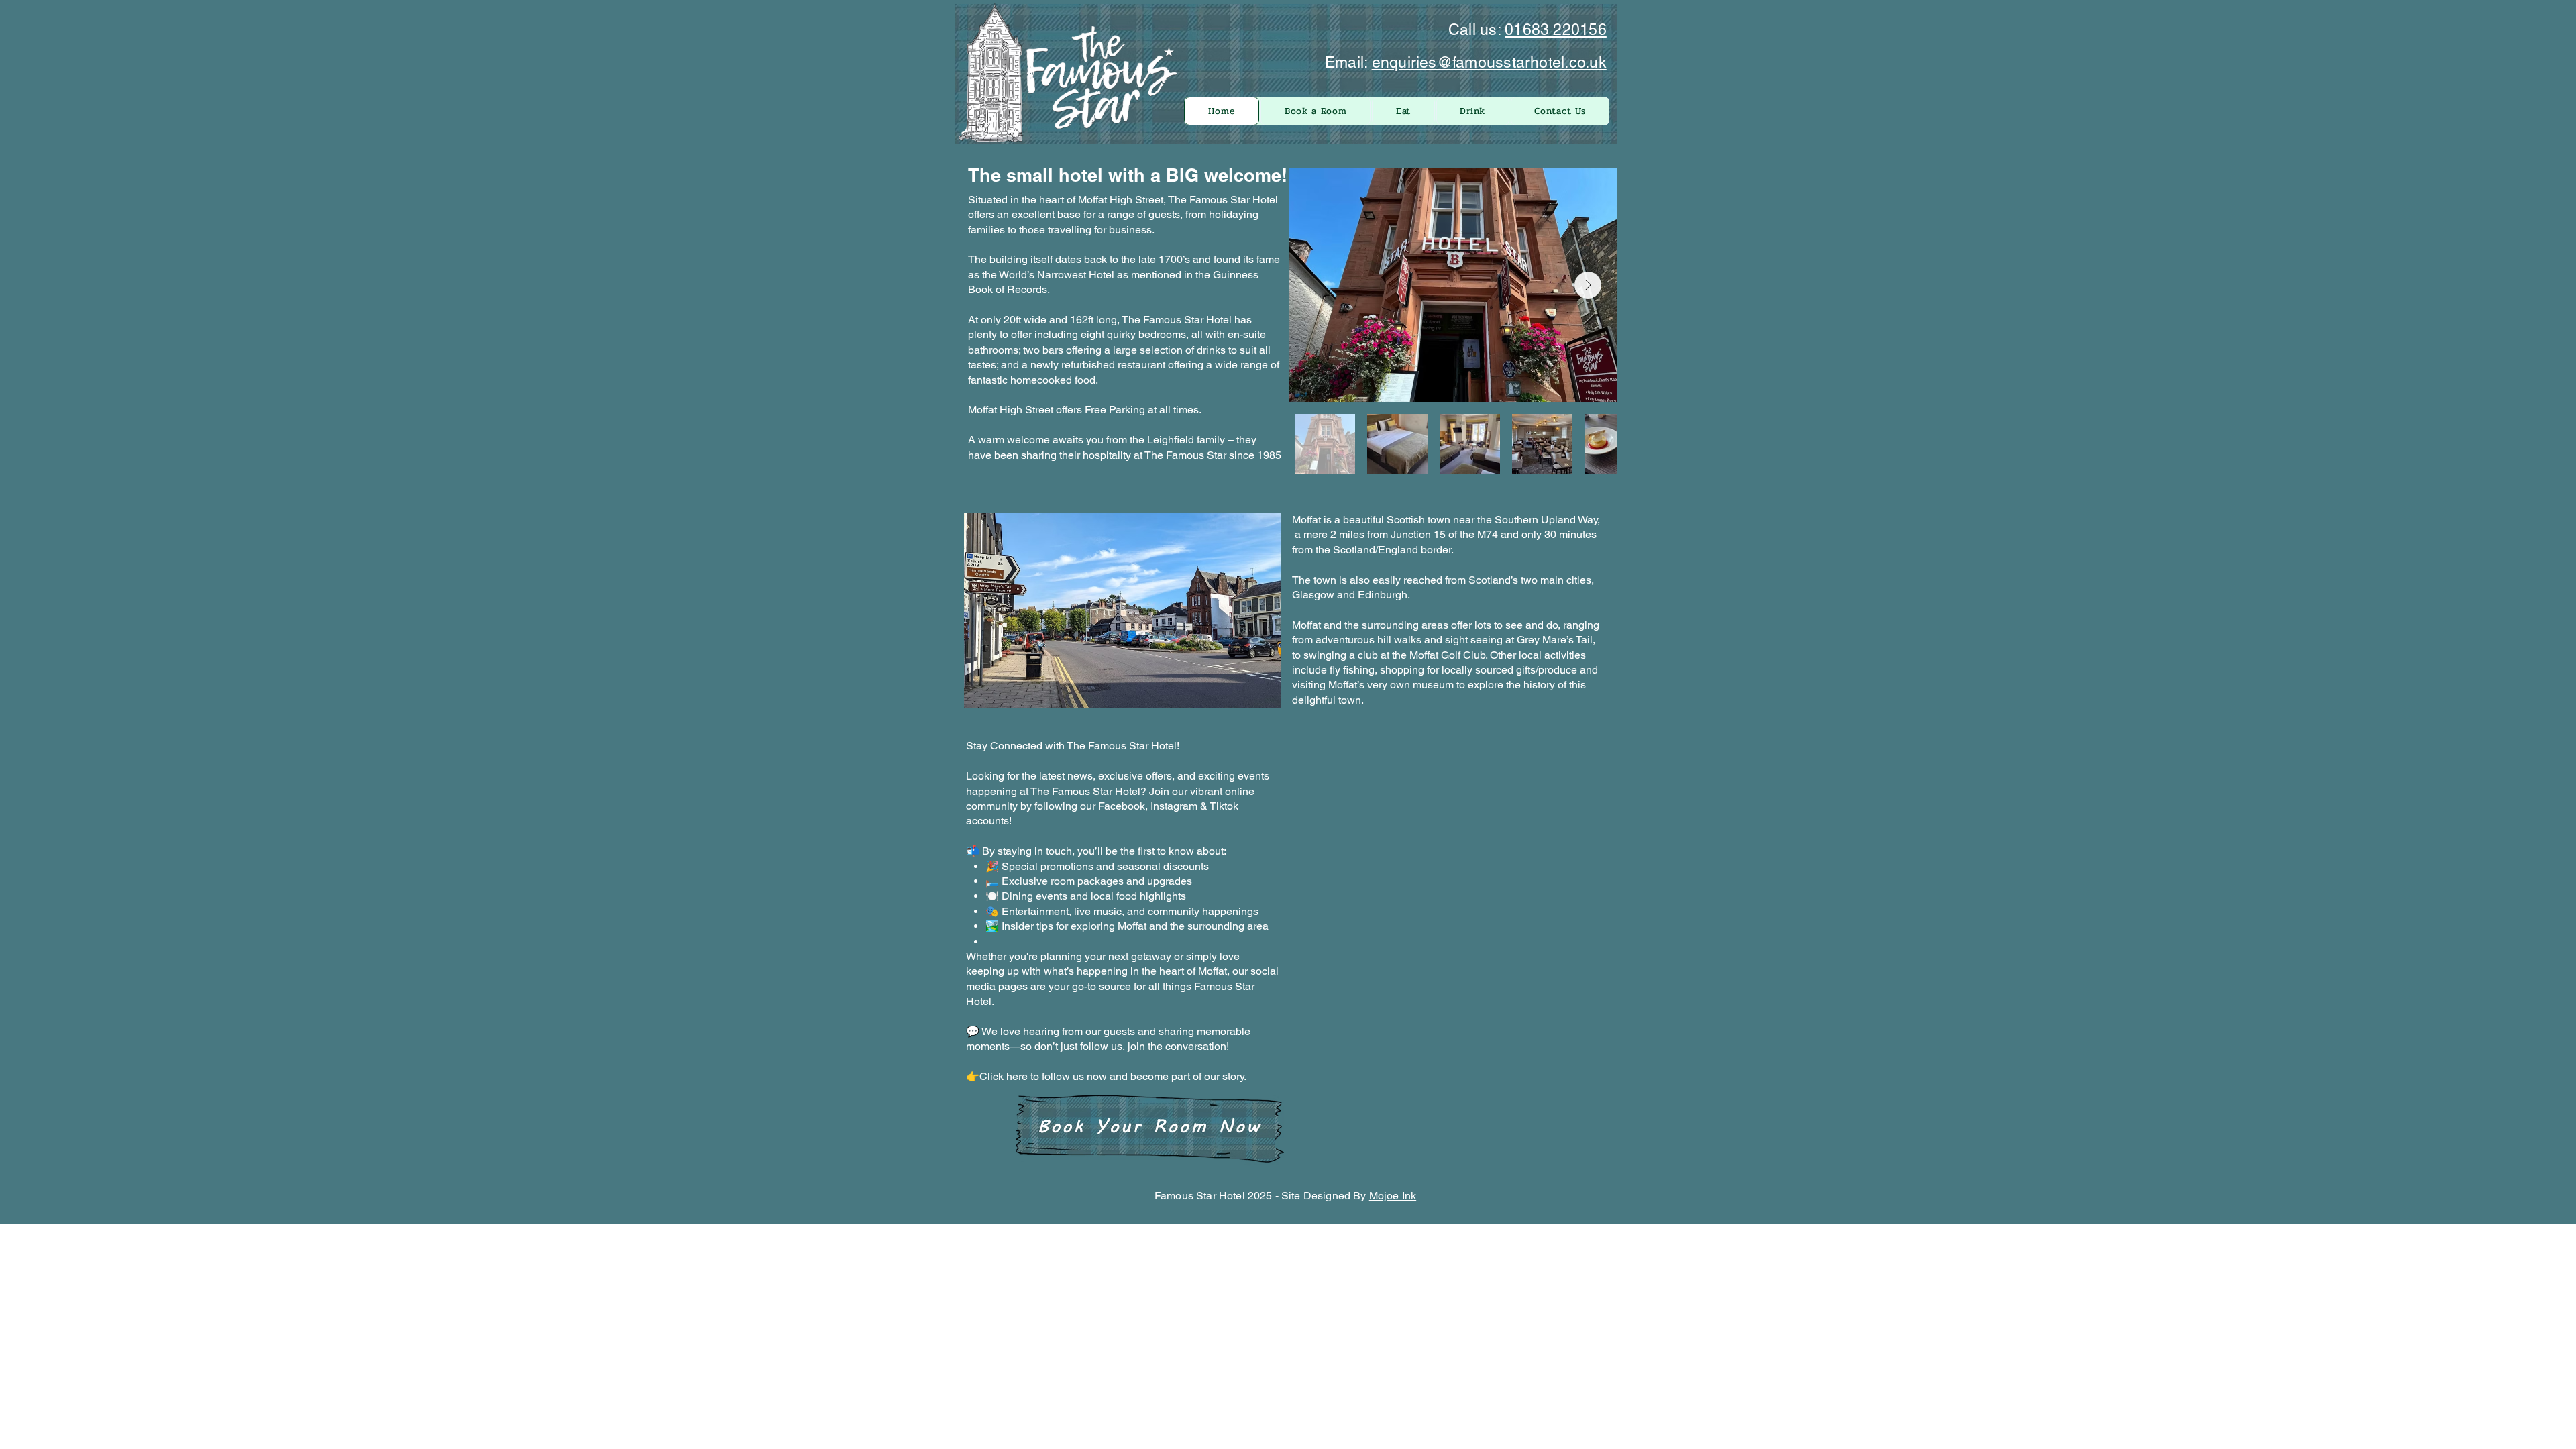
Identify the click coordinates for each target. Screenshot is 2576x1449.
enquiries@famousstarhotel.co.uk (1489, 62)
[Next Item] (1588, 285)
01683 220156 (1556, 30)
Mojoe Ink (1393, 1196)
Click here (1004, 1076)
